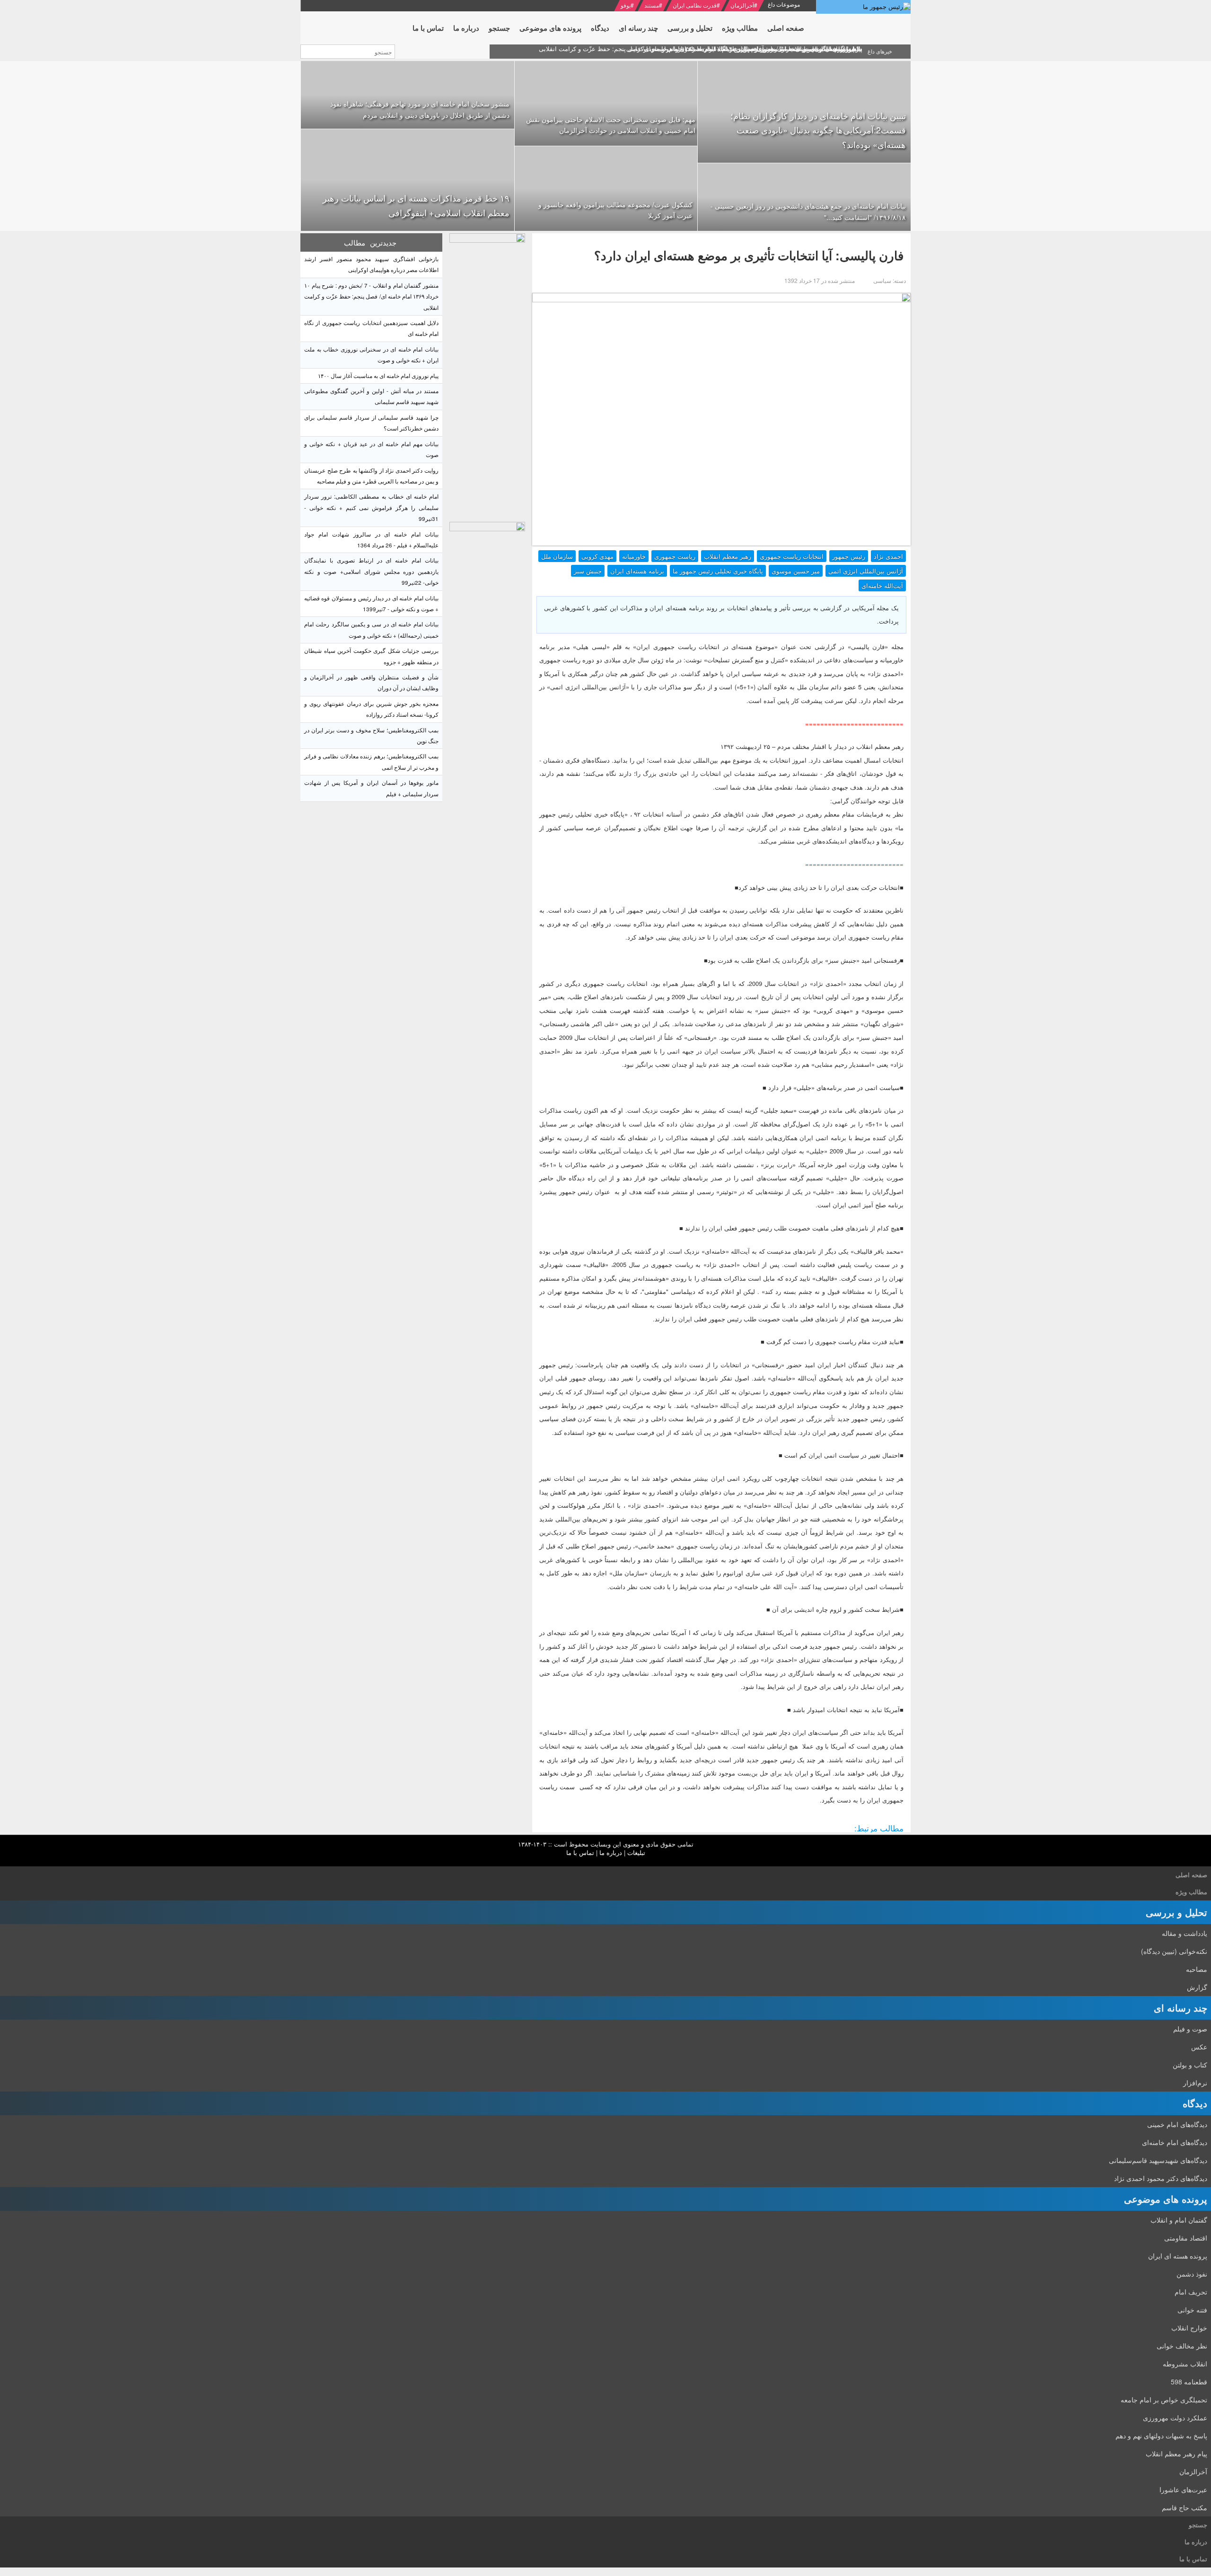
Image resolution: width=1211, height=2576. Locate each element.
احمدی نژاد (888, 556)
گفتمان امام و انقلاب (1179, 2220)
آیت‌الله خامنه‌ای (882, 585)
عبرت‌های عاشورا (1183, 2489)
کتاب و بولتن (1190, 2065)
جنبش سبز (588, 571)
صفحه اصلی (1191, 1875)
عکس (1199, 2047)
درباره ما (611, 1852)
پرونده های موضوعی (1166, 2199)
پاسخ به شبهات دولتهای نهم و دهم (1161, 2435)
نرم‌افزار (1195, 2083)
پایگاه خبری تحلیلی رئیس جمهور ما (718, 571)
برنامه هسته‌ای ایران (637, 571)
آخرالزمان (742, 5)
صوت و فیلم (1190, 2029)
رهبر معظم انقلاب (728, 556)
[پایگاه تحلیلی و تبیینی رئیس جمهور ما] (487, 375)
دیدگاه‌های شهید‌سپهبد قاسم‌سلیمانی (1158, 2160)
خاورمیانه (634, 556)
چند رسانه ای (1180, 2008)
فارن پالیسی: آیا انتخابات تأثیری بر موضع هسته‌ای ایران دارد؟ (749, 255)
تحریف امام (1191, 2292)
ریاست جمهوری (675, 556)
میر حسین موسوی (796, 571)
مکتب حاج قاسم (1185, 2507)
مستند (652, 5)
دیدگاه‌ (1195, 2103)
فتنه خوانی (1192, 2310)
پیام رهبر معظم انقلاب (1176, 2453)
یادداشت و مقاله (1185, 1933)
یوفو (626, 5)
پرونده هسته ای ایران (1178, 2256)
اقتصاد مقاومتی (1186, 2238)
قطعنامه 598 (1189, 2382)
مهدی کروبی (597, 556)
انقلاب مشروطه (1185, 2364)
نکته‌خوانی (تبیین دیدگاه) (1174, 1951)
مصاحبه (1197, 1969)
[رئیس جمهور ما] (863, 7)
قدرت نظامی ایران (695, 5)
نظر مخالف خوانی (1182, 2346)
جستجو (1198, 2525)
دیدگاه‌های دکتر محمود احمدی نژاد (1161, 2178)
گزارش (1197, 1987)
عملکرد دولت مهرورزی (1175, 2418)
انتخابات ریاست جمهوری (792, 556)
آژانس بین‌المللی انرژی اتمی (866, 571)
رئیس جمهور (849, 556)
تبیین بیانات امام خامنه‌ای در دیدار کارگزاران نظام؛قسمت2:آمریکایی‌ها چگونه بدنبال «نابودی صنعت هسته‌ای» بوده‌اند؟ (818, 130)
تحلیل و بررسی (1176, 1912)
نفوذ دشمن (1192, 2274)
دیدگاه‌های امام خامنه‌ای (1175, 2142)
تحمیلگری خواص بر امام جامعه (1164, 2400)
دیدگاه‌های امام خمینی (1177, 2124)
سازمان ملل (557, 556)
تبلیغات (636, 1852)
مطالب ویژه (1191, 1892)
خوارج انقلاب (1189, 2328)
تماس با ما (580, 1852)
